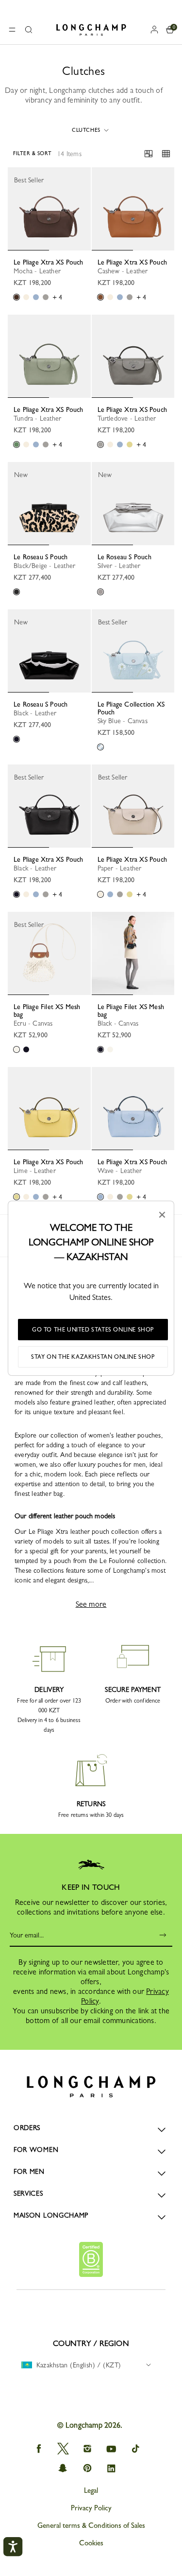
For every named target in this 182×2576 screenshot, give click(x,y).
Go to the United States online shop (93, 1330)
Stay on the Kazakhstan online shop (93, 1357)
